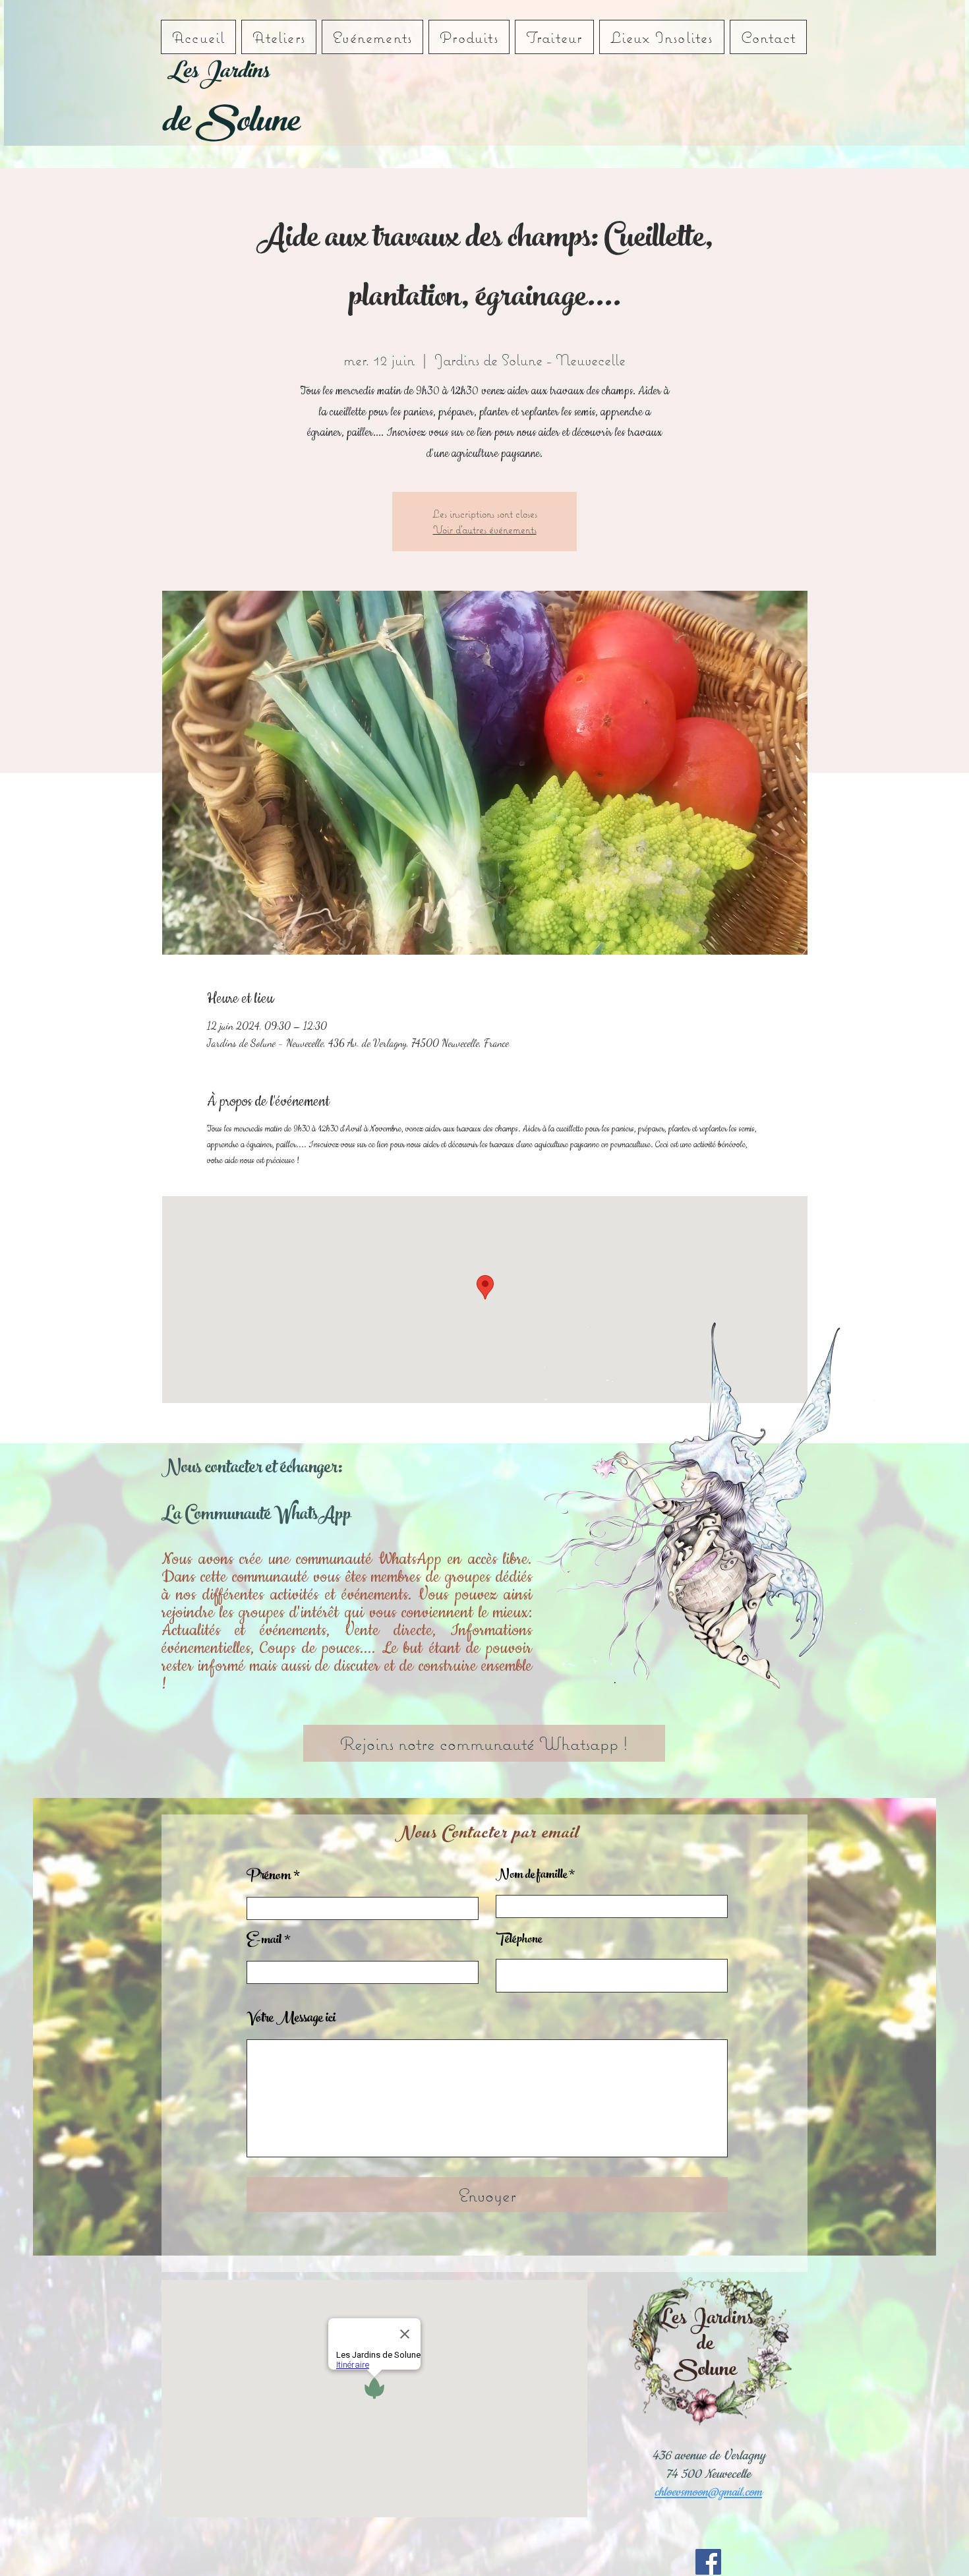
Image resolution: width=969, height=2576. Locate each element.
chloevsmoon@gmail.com (708, 2492)
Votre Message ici (291, 2020)
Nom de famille (531, 1876)
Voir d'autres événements (485, 529)
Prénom (269, 1877)
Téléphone (519, 1940)
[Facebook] (708, 2562)
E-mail (264, 1941)
